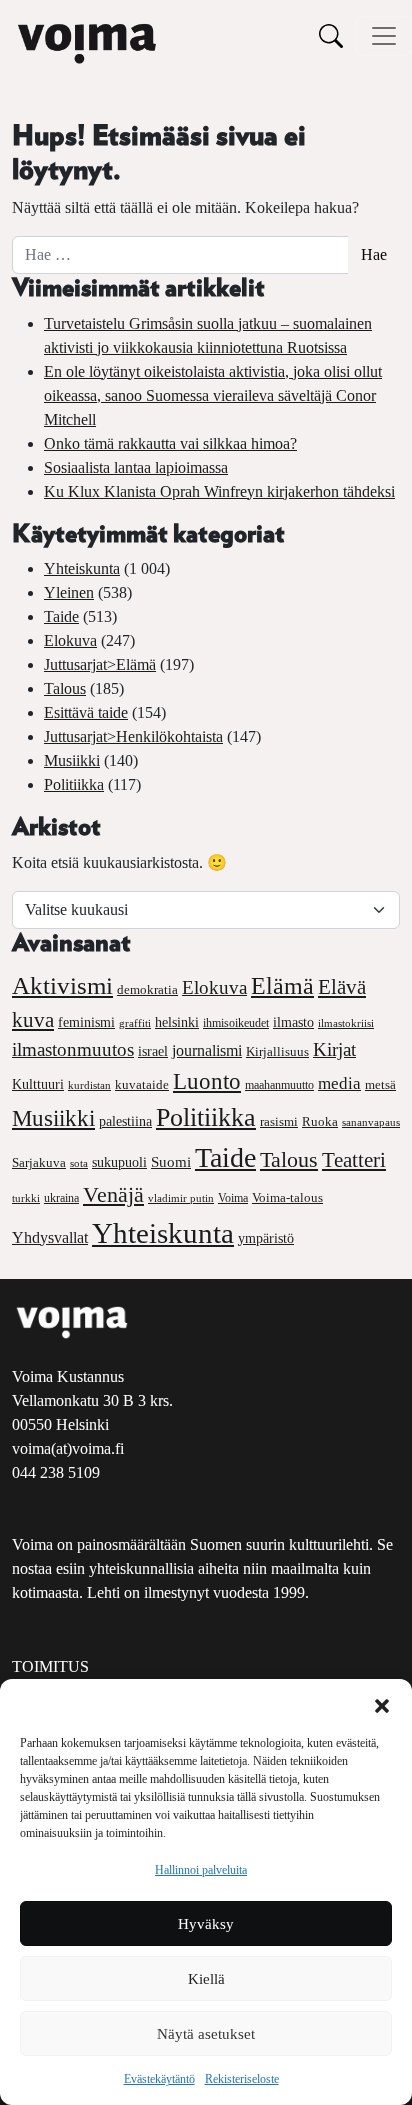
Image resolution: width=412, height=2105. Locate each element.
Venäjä (113, 1195)
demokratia (147, 990)
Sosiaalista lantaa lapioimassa (136, 467)
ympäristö (266, 1238)
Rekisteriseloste (242, 2079)
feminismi (86, 1022)
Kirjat (334, 1049)
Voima (233, 1198)
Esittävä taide (86, 712)
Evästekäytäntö (159, 2079)
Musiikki (72, 760)
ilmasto (293, 1022)
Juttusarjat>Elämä (100, 664)
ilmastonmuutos (73, 1049)
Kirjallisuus (277, 1051)
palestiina (125, 1121)
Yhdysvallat (50, 1237)
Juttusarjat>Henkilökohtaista (133, 736)
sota (79, 1163)
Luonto (207, 1081)
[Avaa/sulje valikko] (384, 36)
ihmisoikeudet (236, 1023)
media (339, 1083)
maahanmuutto (279, 1085)
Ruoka (320, 1122)
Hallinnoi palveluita (201, 1870)
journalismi (207, 1050)
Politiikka (74, 784)
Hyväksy (206, 1924)
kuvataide (142, 1085)
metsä (380, 1084)
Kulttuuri (38, 1084)
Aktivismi (62, 985)
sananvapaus (371, 1122)
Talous (65, 688)
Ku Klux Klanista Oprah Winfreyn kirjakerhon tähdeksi (219, 491)
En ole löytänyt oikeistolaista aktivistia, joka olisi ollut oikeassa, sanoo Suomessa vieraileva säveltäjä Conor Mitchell (213, 395)
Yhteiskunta (82, 568)
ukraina (61, 1198)
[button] (382, 1704)
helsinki (177, 1022)
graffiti (135, 1023)
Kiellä (206, 1979)
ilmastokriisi (346, 1023)
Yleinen (69, 592)
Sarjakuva (39, 1163)
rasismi (279, 1121)
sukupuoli (119, 1162)
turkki (26, 1198)
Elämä (282, 986)
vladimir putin (181, 1198)
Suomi (171, 1162)
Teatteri (354, 1160)
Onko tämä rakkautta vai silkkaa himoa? (170, 443)
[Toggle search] (331, 35)
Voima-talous (287, 1197)
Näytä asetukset (206, 2034)
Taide (61, 616)
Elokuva (70, 640)
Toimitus (50, 1666)
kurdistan (89, 1085)
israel (153, 1051)
